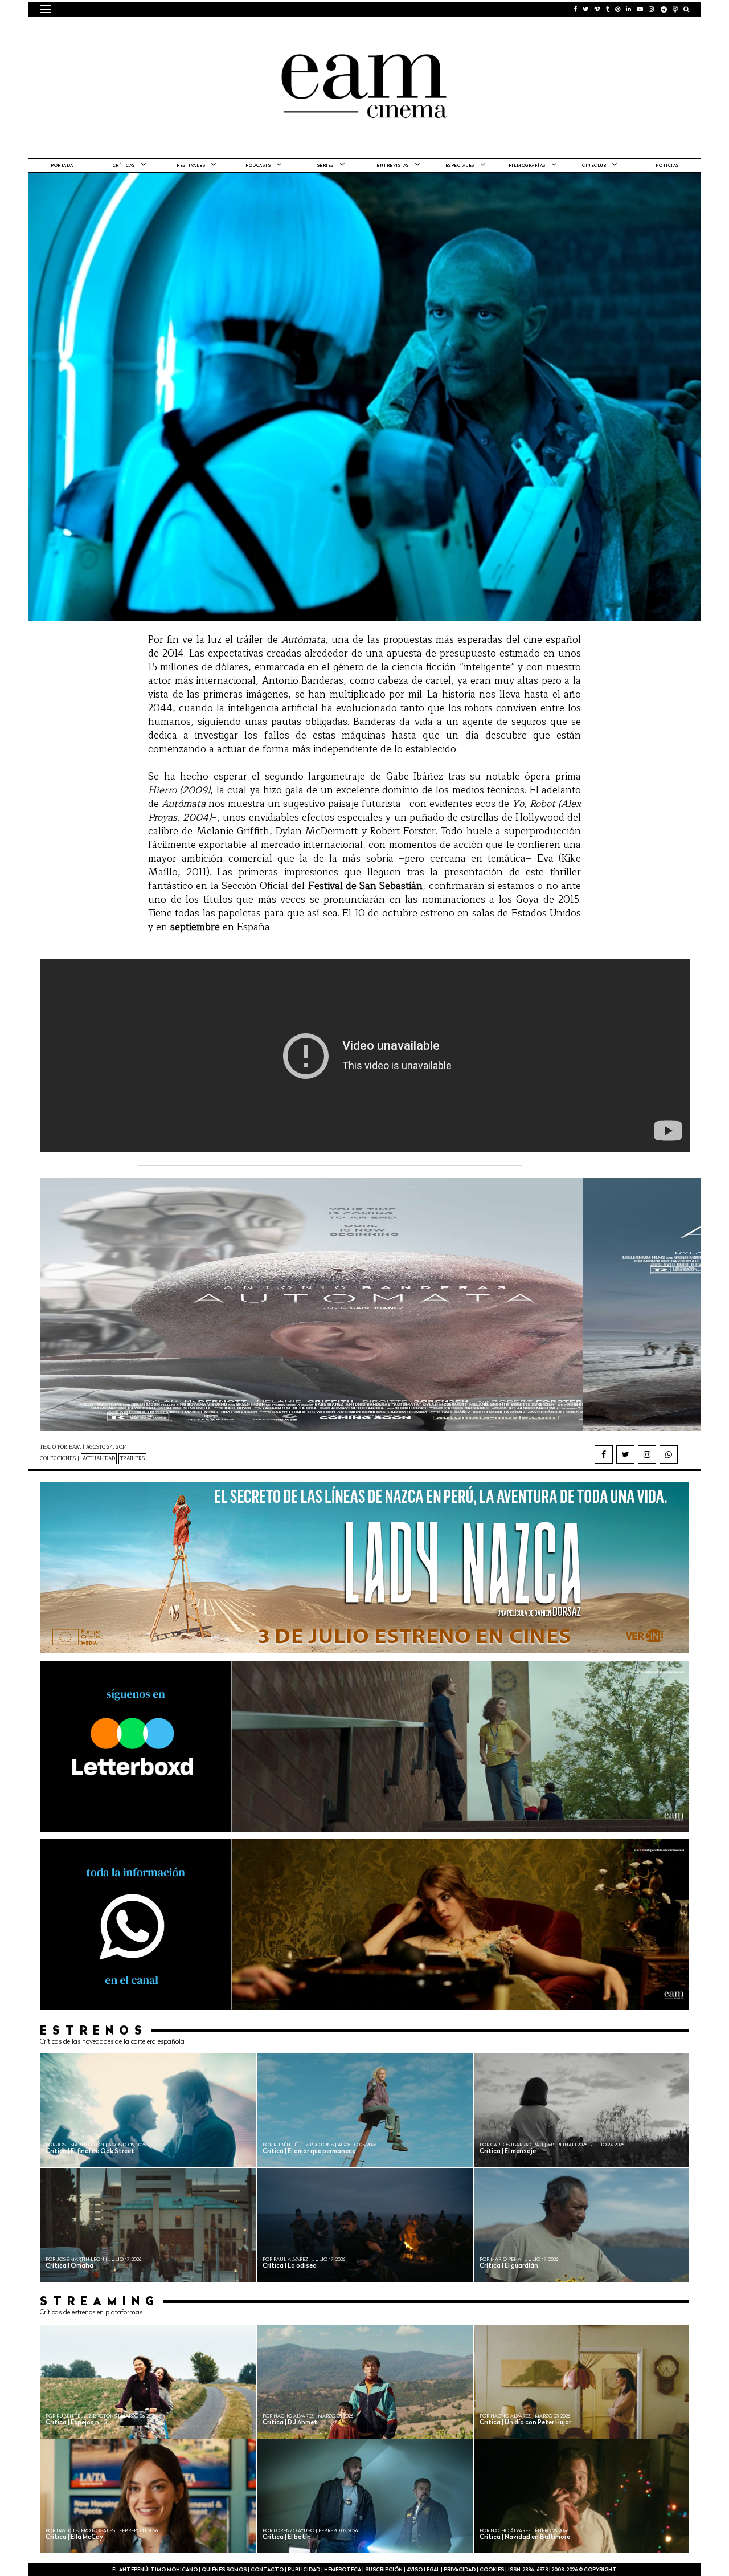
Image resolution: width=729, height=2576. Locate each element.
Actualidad (99, 1459)
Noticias (667, 166)
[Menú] (46, 9)
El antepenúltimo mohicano (184, 31)
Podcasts (258, 166)
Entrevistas (393, 166)
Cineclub (594, 166)
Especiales (460, 166)
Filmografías (527, 166)
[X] (625, 1454)
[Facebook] (604, 1454)
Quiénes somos (224, 2570)
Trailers (132, 1459)
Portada (62, 166)
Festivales (191, 166)
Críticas (124, 166)
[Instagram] (647, 1454)
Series (325, 166)
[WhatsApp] (669, 1454)
